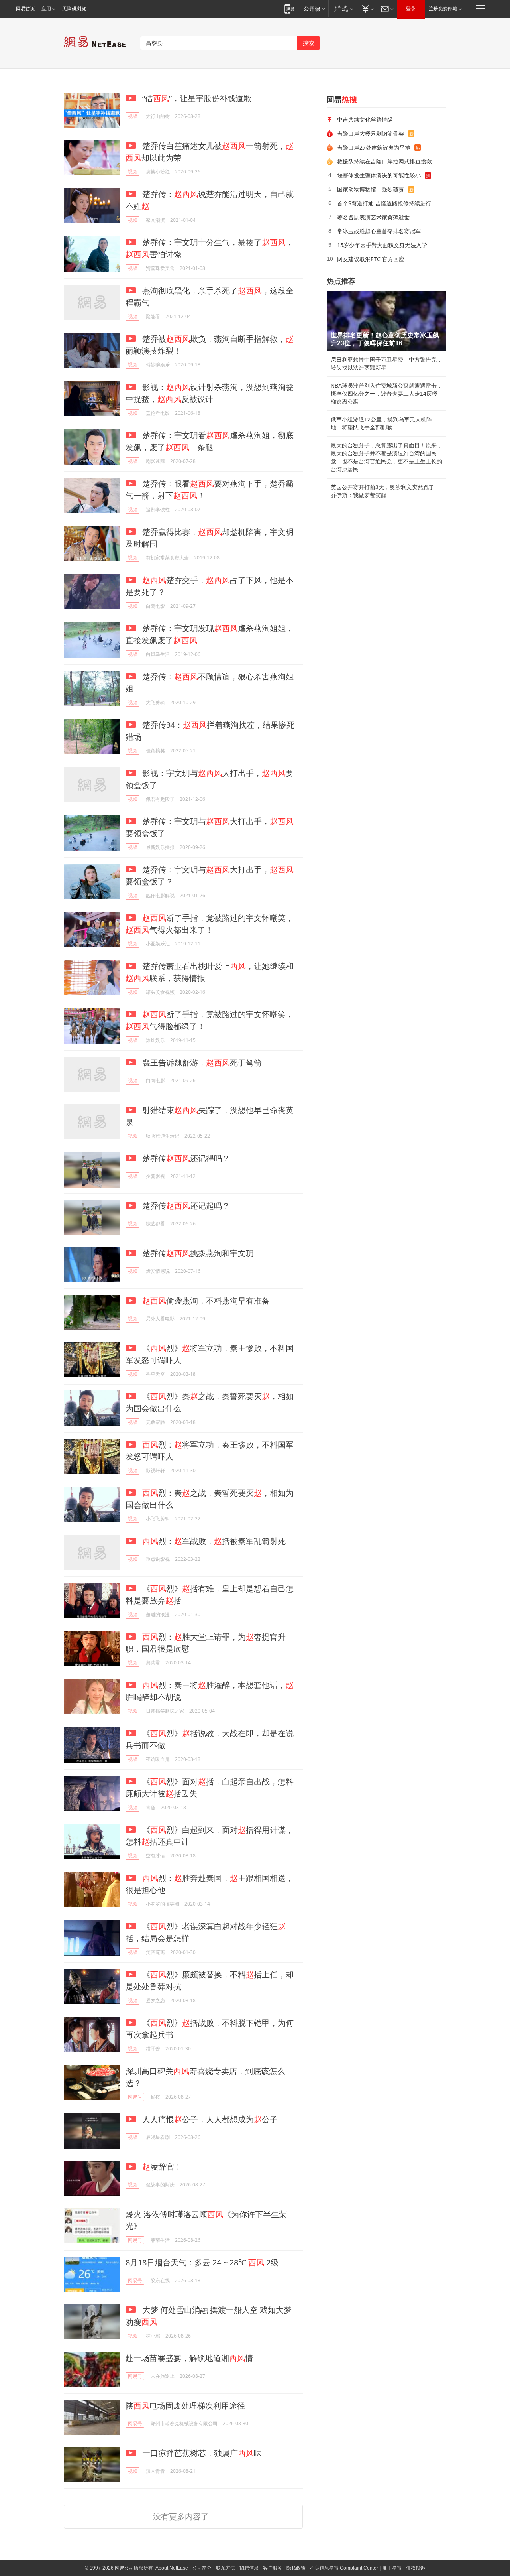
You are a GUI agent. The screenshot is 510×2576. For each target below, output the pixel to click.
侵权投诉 (416, 2568)
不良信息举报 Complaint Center (344, 2568)
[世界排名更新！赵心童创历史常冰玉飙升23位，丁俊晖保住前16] (386, 321)
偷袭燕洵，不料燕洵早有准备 (206, 1301)
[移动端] (289, 9)
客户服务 (273, 2568)
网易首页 (25, 9)
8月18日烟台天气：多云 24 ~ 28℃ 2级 (202, 2262)
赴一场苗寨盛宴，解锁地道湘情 (189, 2358)
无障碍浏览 (74, 9)
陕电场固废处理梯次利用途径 (185, 2406)
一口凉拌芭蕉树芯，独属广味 (201, 2453)
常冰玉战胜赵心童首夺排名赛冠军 (379, 231)
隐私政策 (296, 2568)
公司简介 (202, 2568)
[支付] (367, 9)
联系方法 (226, 2568)
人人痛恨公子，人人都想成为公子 (209, 2119)
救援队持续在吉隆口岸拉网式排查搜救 (384, 161)
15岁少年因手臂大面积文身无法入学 (382, 245)
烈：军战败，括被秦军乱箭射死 (214, 1541)
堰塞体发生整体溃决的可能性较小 (379, 175)
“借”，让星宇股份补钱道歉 (196, 98)
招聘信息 (249, 2568)
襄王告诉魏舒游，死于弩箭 (201, 1063)
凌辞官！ (162, 2167)
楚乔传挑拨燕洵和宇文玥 (197, 1253)
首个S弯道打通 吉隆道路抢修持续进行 (384, 203)
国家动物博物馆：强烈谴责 (371, 189)
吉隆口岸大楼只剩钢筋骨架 (371, 133)
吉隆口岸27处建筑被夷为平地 (374, 147)
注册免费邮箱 (443, 9)
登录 (411, 9)
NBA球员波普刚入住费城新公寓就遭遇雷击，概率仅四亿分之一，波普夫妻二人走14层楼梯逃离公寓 (386, 394)
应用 (46, 9)
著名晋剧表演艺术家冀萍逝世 (373, 217)
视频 (133, 116)
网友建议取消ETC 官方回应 (371, 259)
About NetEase (172, 2568)
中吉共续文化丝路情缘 (365, 119)
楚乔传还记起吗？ (185, 1206)
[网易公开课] (314, 9)
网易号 (135, 2097)
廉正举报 (392, 2568)
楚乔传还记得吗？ (185, 1158)
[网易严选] (342, 9)
